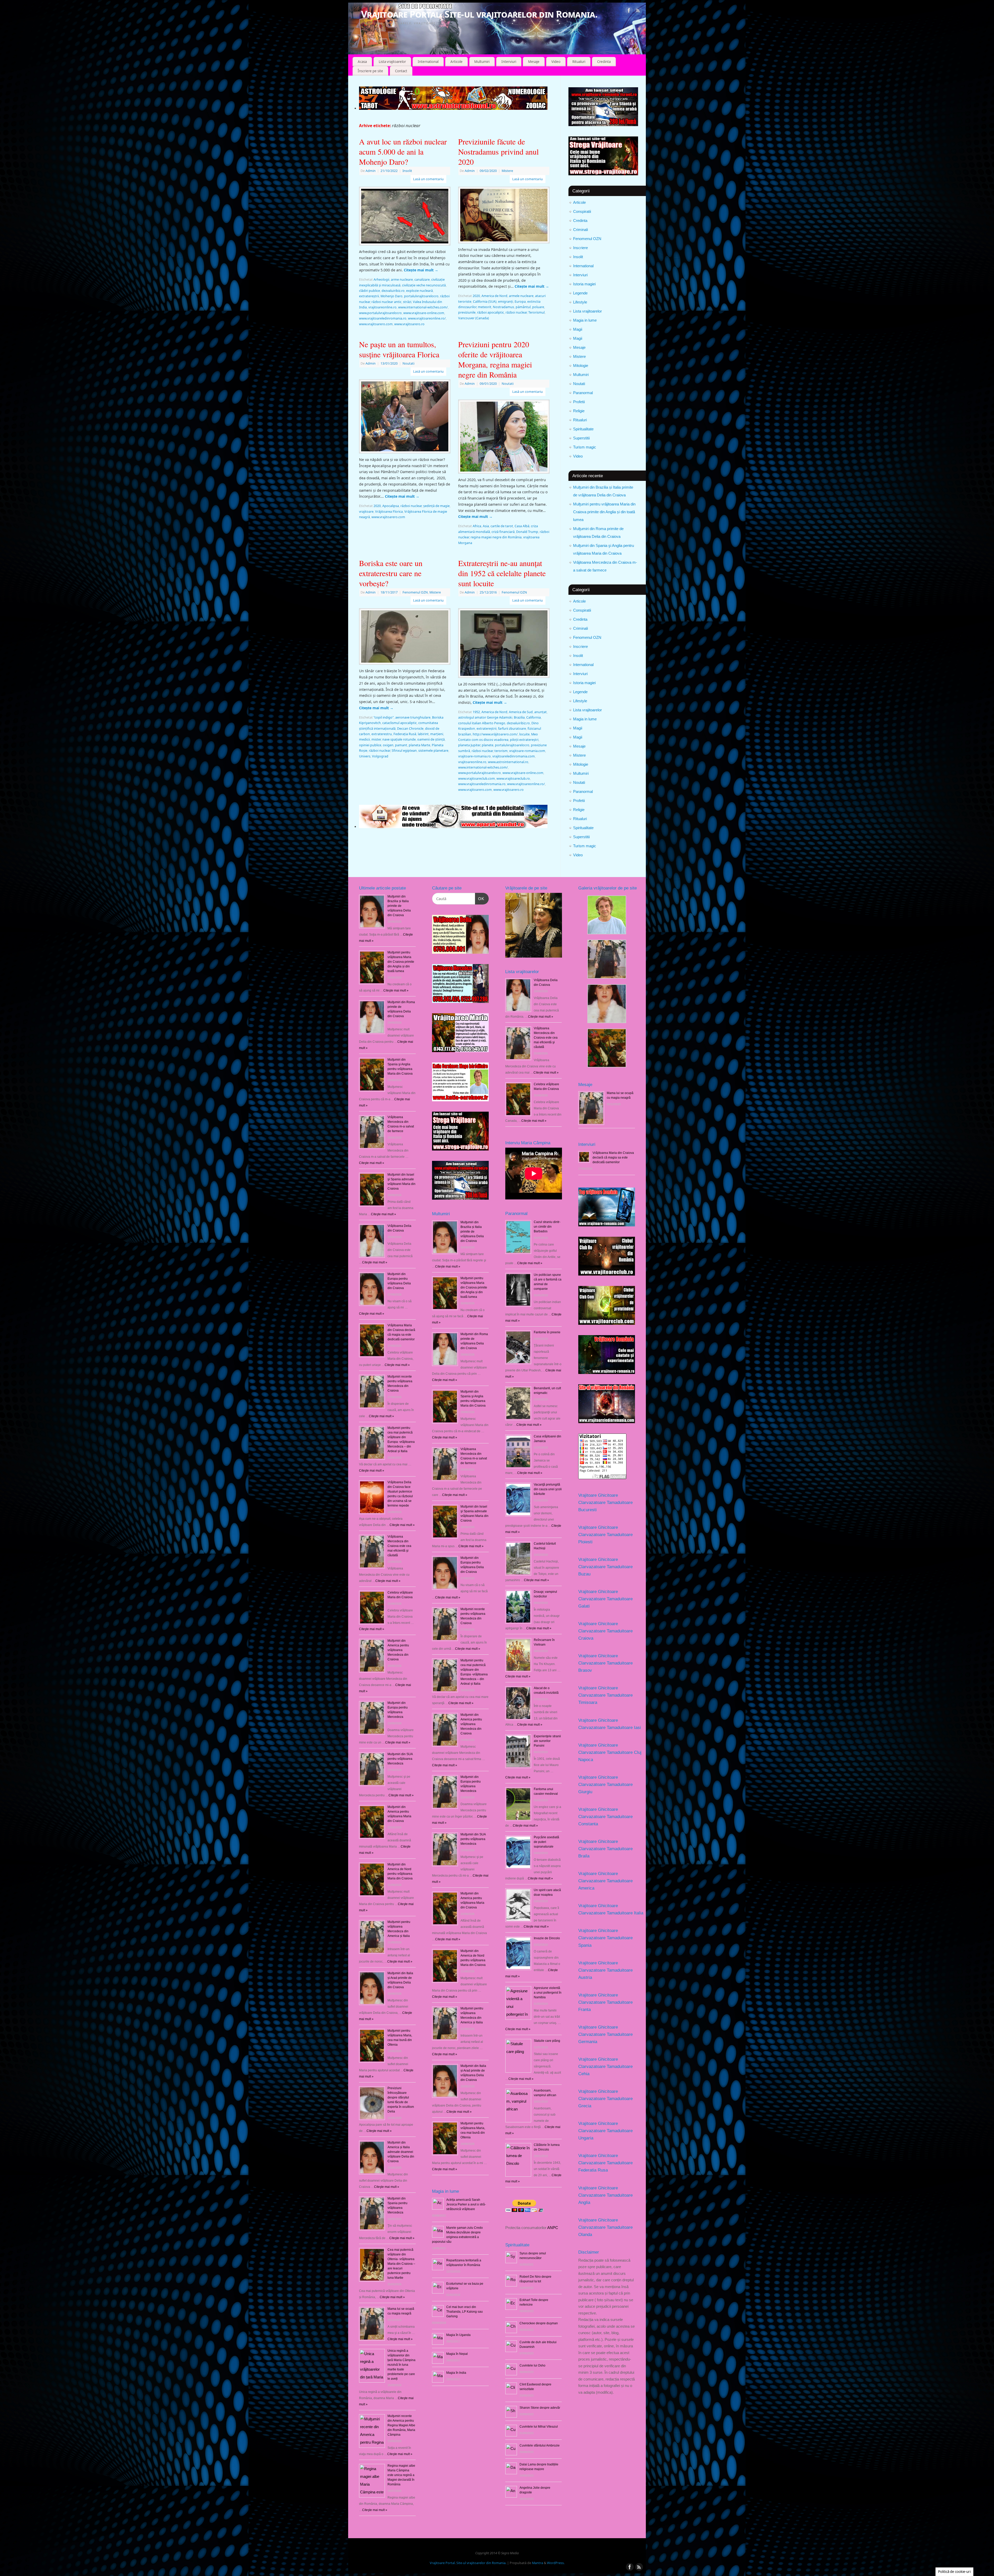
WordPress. (556, 2563)
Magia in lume (585, 320)
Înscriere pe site (370, 71)
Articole (456, 62)
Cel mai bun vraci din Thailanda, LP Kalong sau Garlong (465, 2312)
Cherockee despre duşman (539, 2323)
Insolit (578, 257)
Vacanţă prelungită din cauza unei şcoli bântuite (548, 1489)
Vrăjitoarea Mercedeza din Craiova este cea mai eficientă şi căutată (399, 1546)
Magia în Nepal (457, 2354)
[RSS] (638, 11)
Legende (580, 293)
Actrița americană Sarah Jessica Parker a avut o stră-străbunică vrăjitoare (466, 2204)
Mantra (538, 2563)
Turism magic (585, 447)
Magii (578, 329)
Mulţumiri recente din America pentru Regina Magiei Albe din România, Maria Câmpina (401, 2425)
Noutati (579, 384)
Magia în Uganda (458, 2335)
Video (556, 62)
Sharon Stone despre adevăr (540, 2408)
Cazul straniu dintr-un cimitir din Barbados (547, 1227)
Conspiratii (582, 211)
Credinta (604, 62)
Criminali (580, 230)
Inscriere (580, 248)
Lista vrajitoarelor (392, 62)
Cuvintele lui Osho (532, 2365)
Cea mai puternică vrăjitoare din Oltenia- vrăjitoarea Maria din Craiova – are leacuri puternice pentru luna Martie (401, 2264)
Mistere (579, 356)
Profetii (579, 402)
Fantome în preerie (547, 1332)
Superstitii (581, 438)
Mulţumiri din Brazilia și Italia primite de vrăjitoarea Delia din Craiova (399, 906)
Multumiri (482, 62)
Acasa (362, 62)
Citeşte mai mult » (396, 990)
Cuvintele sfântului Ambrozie (540, 2445)
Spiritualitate (583, 429)
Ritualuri (579, 62)
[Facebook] (629, 11)
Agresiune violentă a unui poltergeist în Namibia (548, 1993)
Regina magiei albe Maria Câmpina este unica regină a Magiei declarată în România (401, 2475)
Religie (579, 411)
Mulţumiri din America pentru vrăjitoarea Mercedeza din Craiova (398, 1650)
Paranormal (583, 393)
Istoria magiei (584, 284)
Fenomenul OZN (587, 239)
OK (480, 899)
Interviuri (509, 62)
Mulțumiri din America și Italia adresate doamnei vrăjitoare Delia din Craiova (401, 2152)
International (428, 62)
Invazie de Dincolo (547, 1938)
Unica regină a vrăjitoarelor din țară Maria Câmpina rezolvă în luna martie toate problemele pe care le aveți (401, 2365)
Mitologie (581, 366)
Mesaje (534, 62)
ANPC (553, 2228)
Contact (401, 71)
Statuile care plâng (547, 2041)
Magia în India (456, 2373)
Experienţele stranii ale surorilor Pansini (547, 1741)
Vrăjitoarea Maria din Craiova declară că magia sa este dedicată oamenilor (613, 1157)
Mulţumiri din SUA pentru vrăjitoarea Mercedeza (400, 1759)
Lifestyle (580, 302)
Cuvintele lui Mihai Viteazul (539, 2427)
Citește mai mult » (448, 1267)
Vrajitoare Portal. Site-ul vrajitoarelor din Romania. (479, 14)
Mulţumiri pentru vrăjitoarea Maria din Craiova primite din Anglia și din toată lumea (604, 512)
